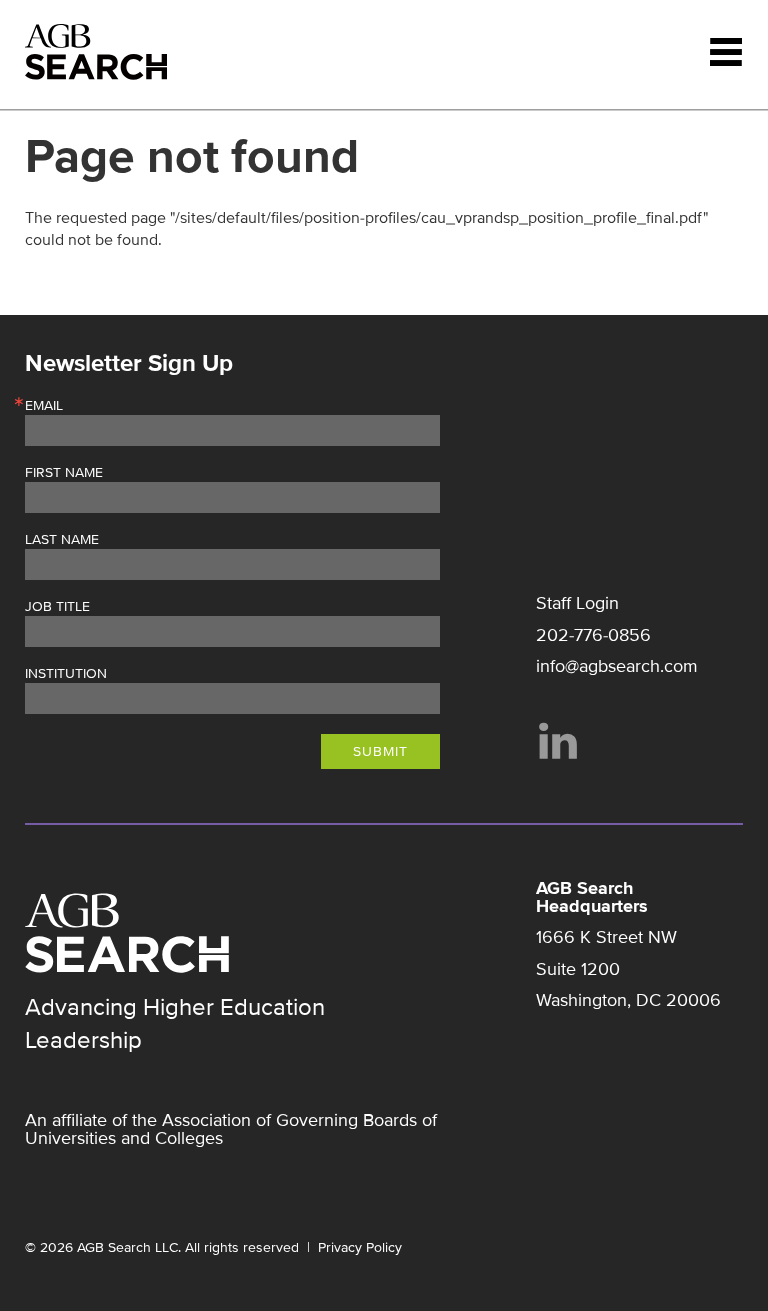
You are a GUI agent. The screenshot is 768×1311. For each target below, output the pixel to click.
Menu (726, 52)
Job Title (57, 607)
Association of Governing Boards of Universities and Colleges (231, 1129)
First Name (64, 473)
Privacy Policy (360, 1247)
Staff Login (577, 603)
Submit (380, 751)
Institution (66, 674)
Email (44, 406)
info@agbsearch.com (617, 666)
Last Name (62, 540)
